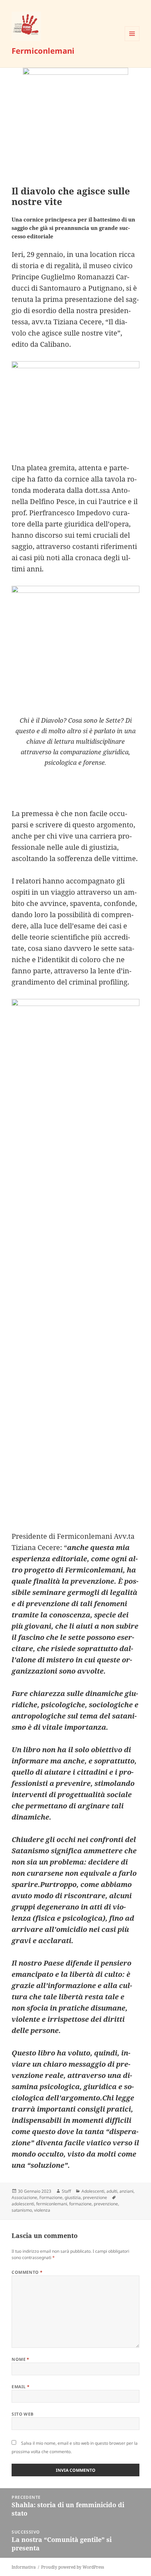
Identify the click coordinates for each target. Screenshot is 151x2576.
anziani (126, 2191)
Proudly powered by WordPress (73, 2567)
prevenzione (95, 2197)
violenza (42, 2210)
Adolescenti (93, 2191)
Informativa (24, 2567)
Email (21, 2387)
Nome (21, 2359)
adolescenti (23, 2204)
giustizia (73, 2197)
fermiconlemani (52, 2204)
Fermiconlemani (43, 51)
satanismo (22, 2210)
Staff (66, 2191)
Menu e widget (132, 41)
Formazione (51, 2197)
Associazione (24, 2197)
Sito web (23, 2414)
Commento (27, 2272)
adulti (112, 2191)
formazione (80, 2204)
